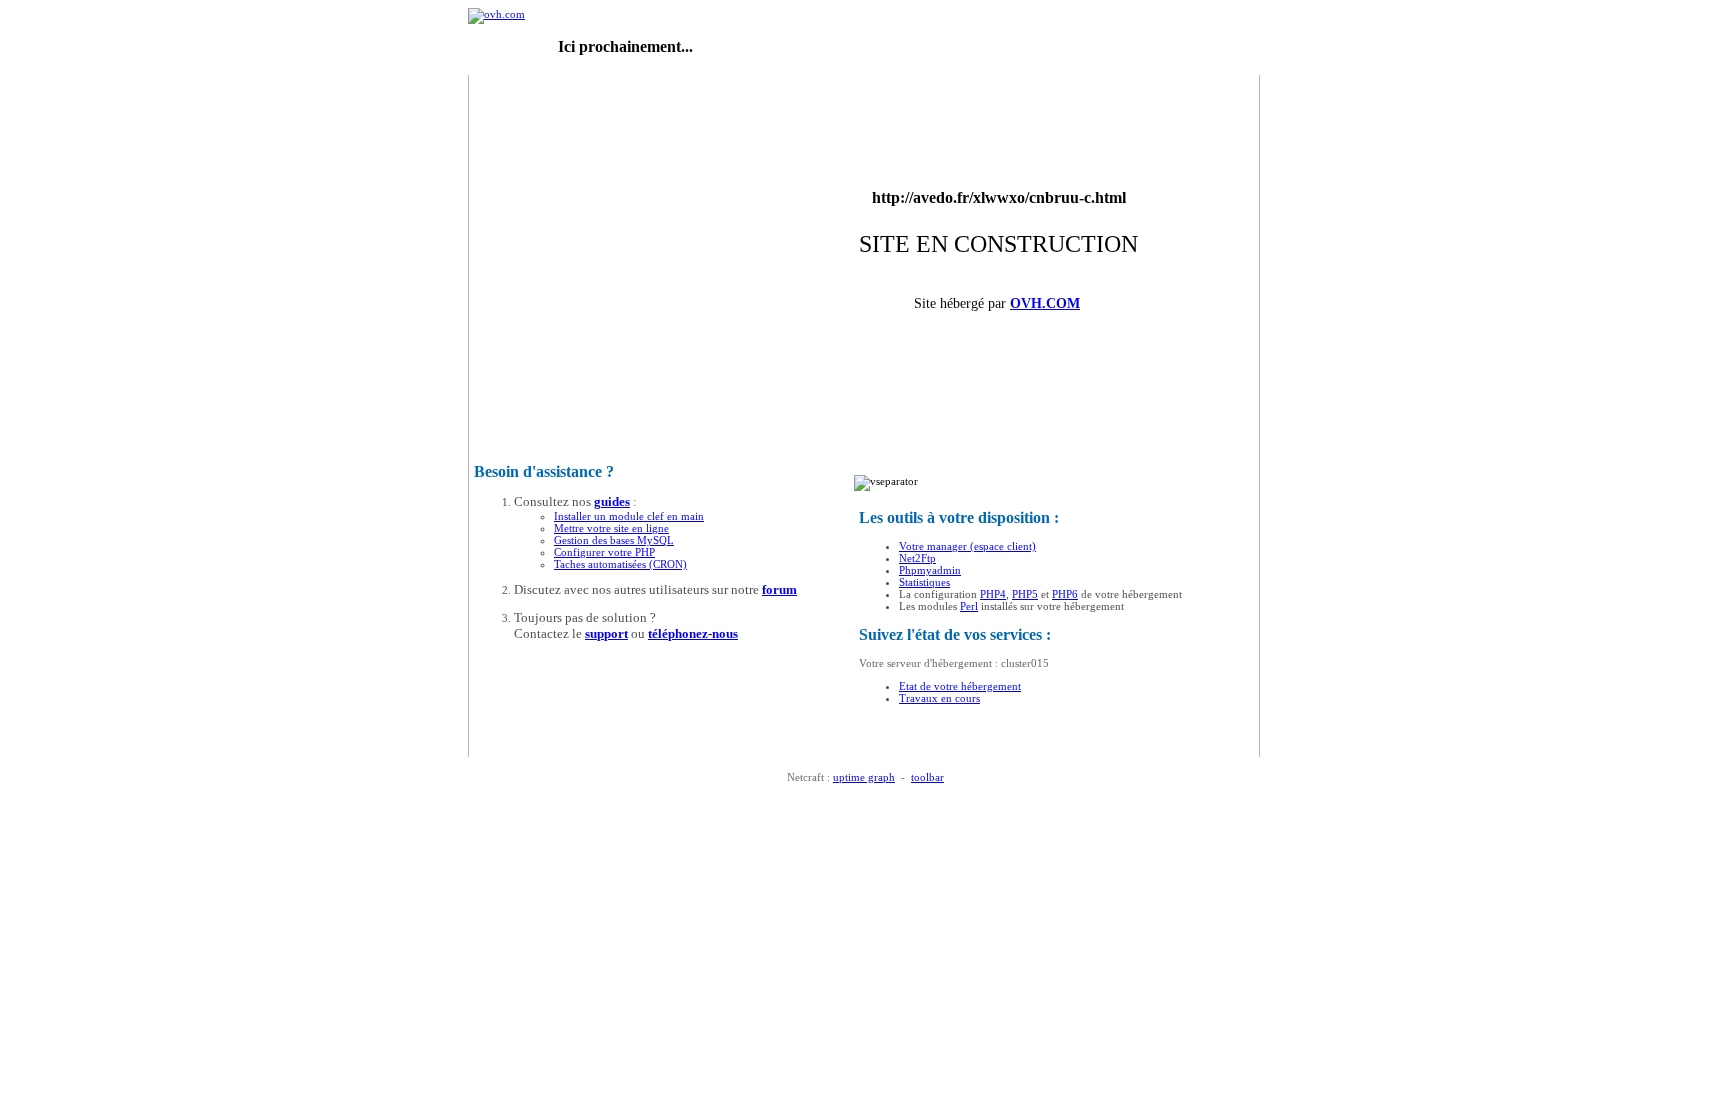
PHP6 (1065, 594)
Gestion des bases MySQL (614, 540)
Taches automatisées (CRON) (620, 564)
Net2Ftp (917, 558)
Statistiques (924, 582)
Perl (969, 606)
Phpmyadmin (930, 570)
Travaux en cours (939, 698)
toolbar (927, 777)
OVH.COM (1045, 303)
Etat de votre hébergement (960, 686)
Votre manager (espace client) (967, 546)
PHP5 (1025, 594)
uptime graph (864, 777)
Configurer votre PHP (604, 552)
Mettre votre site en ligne (611, 528)
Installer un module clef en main (629, 516)
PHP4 (993, 594)
